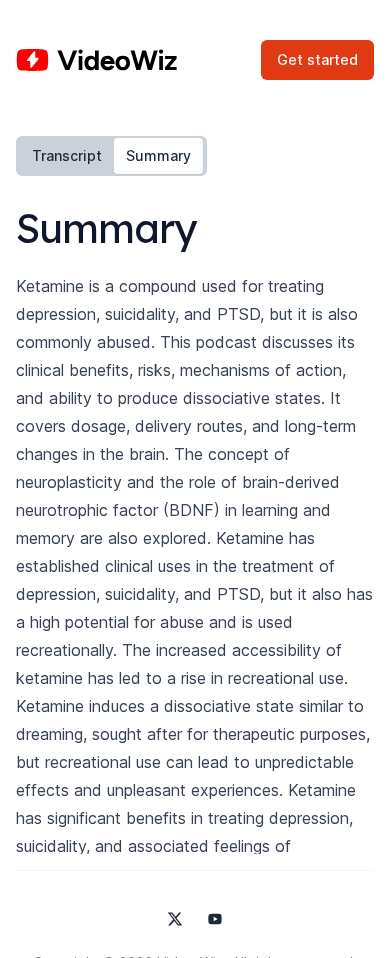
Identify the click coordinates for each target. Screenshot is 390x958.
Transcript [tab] (67, 155)
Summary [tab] (158, 155)
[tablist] (111, 156)
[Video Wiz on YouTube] (215, 919)
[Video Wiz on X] (175, 919)
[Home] (96, 60)
